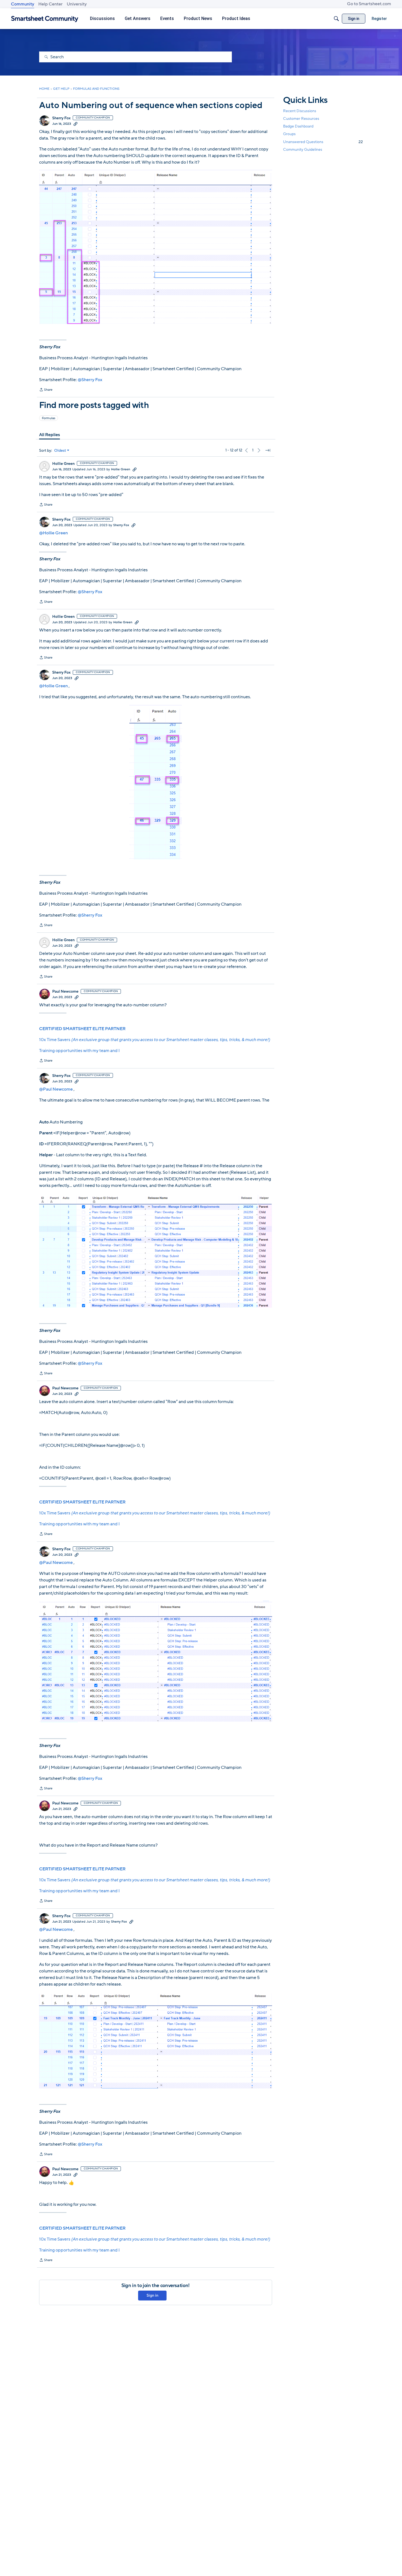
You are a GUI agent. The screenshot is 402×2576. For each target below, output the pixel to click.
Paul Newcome (65, 992)
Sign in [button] (152, 2295)
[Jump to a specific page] (268, 450)
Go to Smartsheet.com (369, 4)
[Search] (336, 19)
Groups (289, 134)
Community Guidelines (303, 150)
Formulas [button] (49, 418)
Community (23, 4)
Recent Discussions (300, 111)
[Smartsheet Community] (45, 19)
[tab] (49, 435)
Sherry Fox (61, 118)
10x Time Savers (155, 1040)
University (77, 4)
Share (46, 390)
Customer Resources (301, 119)
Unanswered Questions (323, 142)
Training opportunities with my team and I (79, 1051)
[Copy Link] (75, 124)
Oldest (60, 451)
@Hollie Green (53, 533)
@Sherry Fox (90, 380)
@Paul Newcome (56, 1089)
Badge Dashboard (298, 126)
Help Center (50, 4)
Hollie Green (63, 464)
